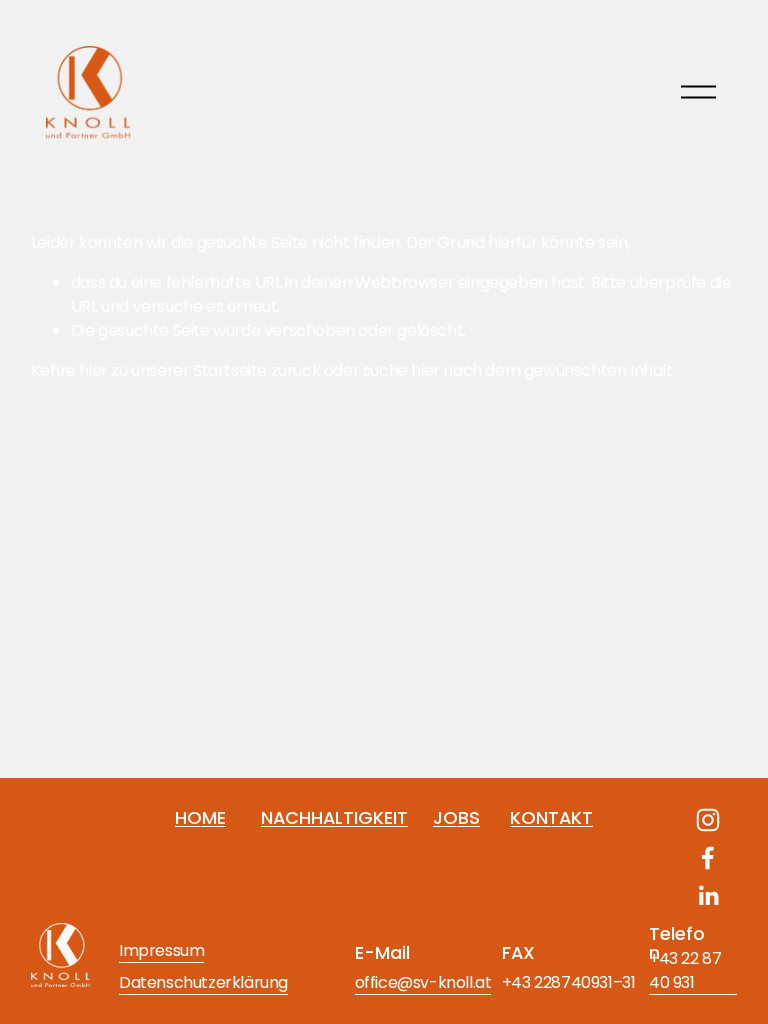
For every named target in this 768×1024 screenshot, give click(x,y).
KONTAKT (551, 817)
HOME (200, 817)
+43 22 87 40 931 (685, 970)
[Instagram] (708, 820)
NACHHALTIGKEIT (334, 817)
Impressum (161, 950)
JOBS (456, 817)
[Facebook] (708, 858)
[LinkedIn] (708, 896)
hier (93, 370)
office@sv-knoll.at (423, 982)
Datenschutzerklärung (203, 982)
